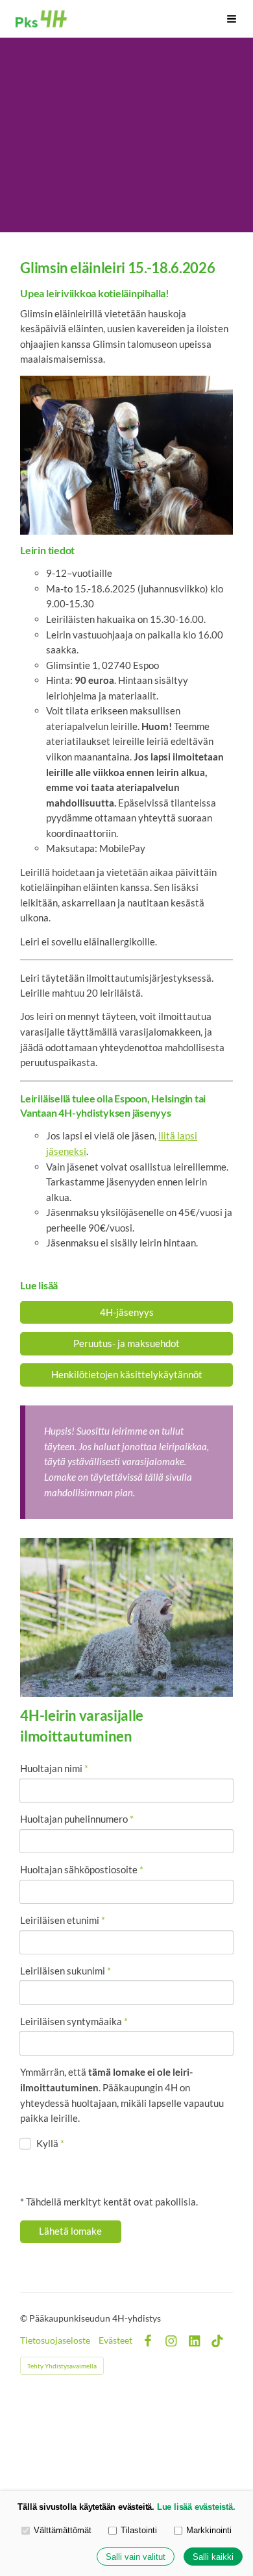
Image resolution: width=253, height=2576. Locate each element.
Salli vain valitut (136, 2557)
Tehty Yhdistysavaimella (62, 2366)
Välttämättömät (63, 2530)
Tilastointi (139, 2530)
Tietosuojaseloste (55, 2340)
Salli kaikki (213, 2557)
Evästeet (115, 2340)
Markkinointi (209, 2530)
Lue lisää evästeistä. (196, 2507)
